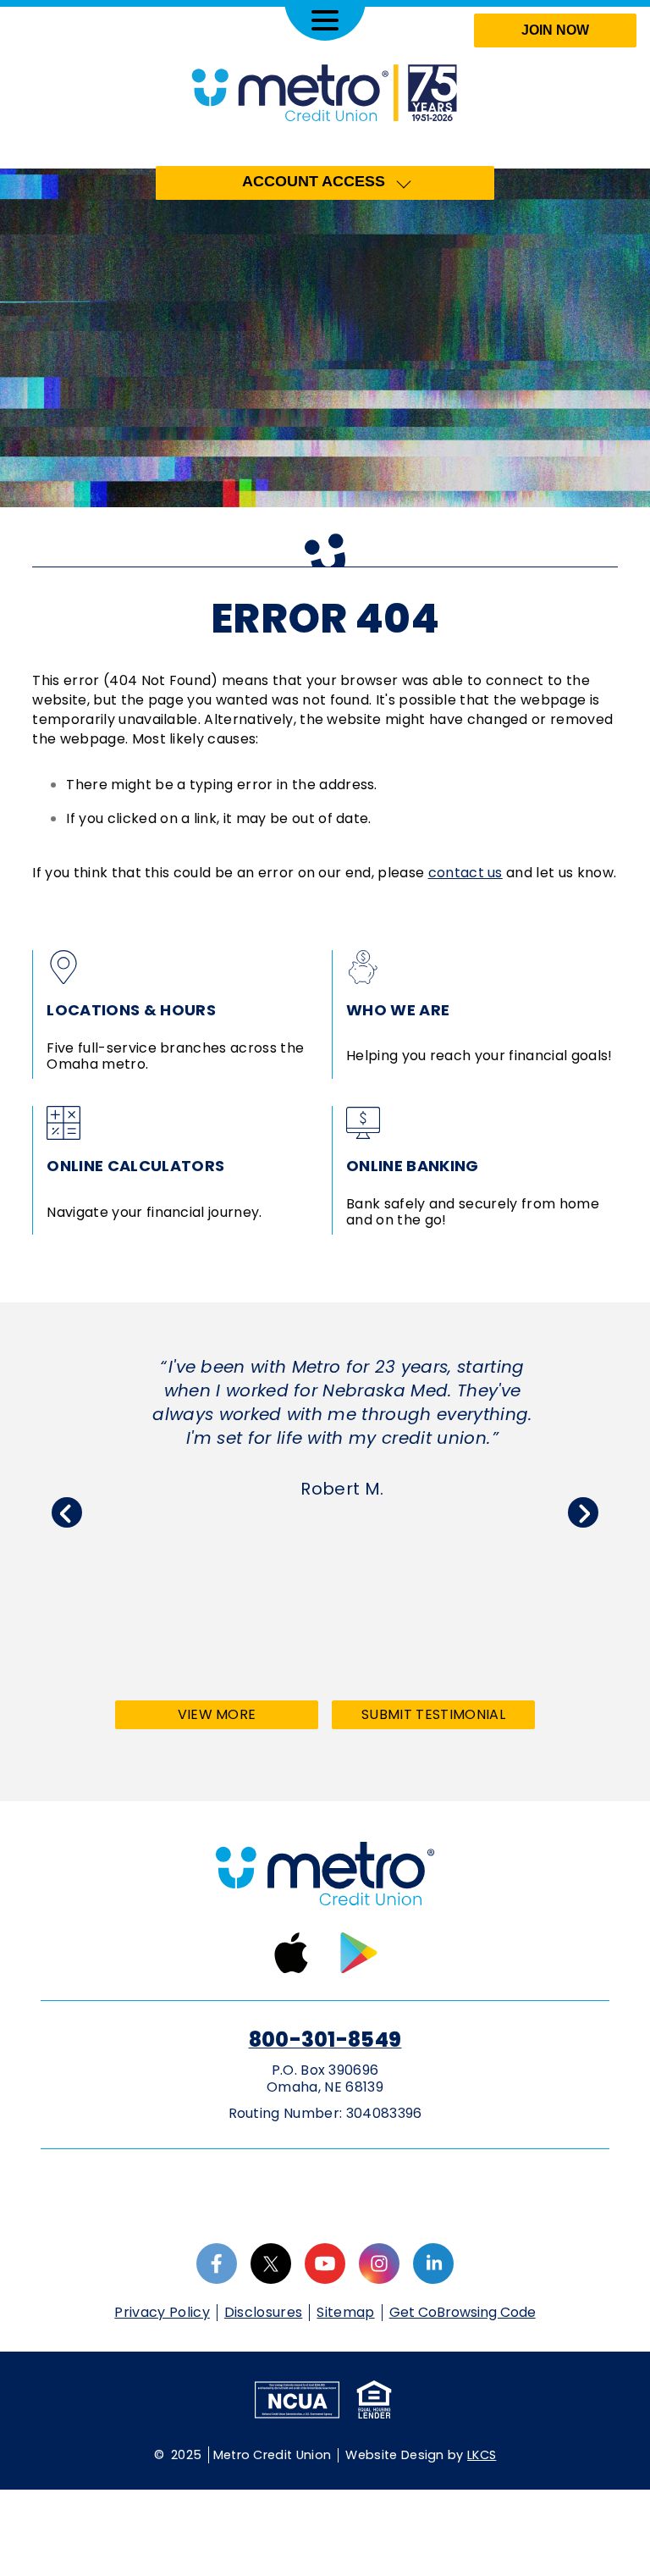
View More (246, 1717)
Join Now (555, 30)
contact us (465, 873)
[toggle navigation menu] (325, 20)
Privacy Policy (162, 2312)
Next (583, 1512)
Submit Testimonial (433, 1714)
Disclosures (264, 2312)
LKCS (482, 2455)
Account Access (314, 181)
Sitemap (345, 2312)
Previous (67, 1512)
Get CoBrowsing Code (463, 2313)
